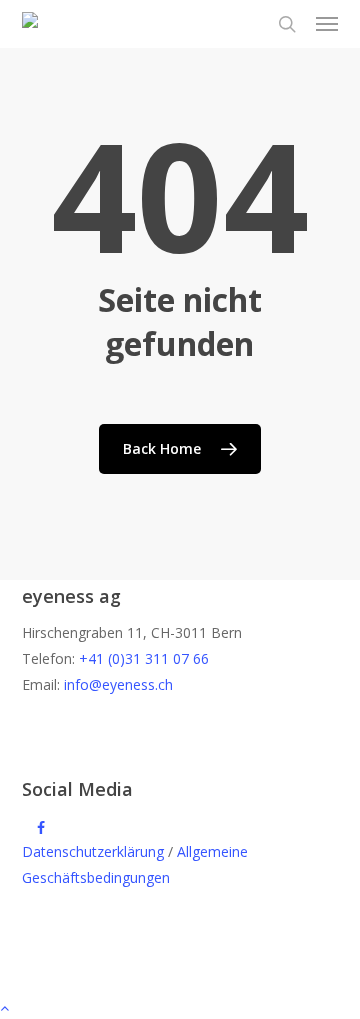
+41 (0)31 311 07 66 (144, 658)
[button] (327, 24)
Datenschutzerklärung (93, 851)
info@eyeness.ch (118, 684)
